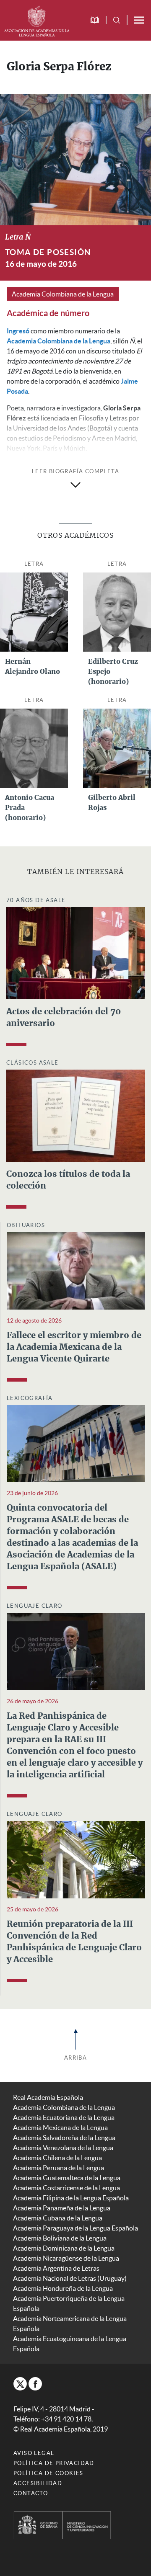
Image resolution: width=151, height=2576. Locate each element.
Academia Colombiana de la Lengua (63, 294)
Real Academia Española (48, 2097)
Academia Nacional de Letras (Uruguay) (70, 2278)
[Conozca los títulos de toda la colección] (75, 1115)
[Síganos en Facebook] (35, 2384)
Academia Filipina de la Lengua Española (71, 2198)
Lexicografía (30, 1398)
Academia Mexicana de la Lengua (60, 2127)
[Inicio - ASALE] (37, 20)
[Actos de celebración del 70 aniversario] (75, 952)
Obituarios (26, 1225)
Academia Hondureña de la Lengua (63, 2288)
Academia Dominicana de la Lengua (64, 2248)
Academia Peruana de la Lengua (59, 2168)
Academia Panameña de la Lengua (62, 2208)
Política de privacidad (54, 2463)
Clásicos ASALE (33, 1063)
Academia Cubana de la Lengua (58, 2218)
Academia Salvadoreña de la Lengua (64, 2138)
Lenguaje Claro (35, 1606)
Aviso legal (34, 2453)
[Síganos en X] (20, 2384)
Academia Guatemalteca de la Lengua (67, 2178)
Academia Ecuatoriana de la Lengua (64, 2117)
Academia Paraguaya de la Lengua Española (75, 2228)
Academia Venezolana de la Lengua (63, 2148)
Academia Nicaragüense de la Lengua (66, 2258)
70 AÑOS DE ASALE (36, 900)
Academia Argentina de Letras (56, 2268)
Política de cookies (48, 2473)
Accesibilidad (38, 2483)
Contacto (31, 2493)
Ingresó (18, 331)
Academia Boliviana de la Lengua (60, 2238)
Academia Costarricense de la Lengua (66, 2188)
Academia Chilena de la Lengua (57, 2158)
